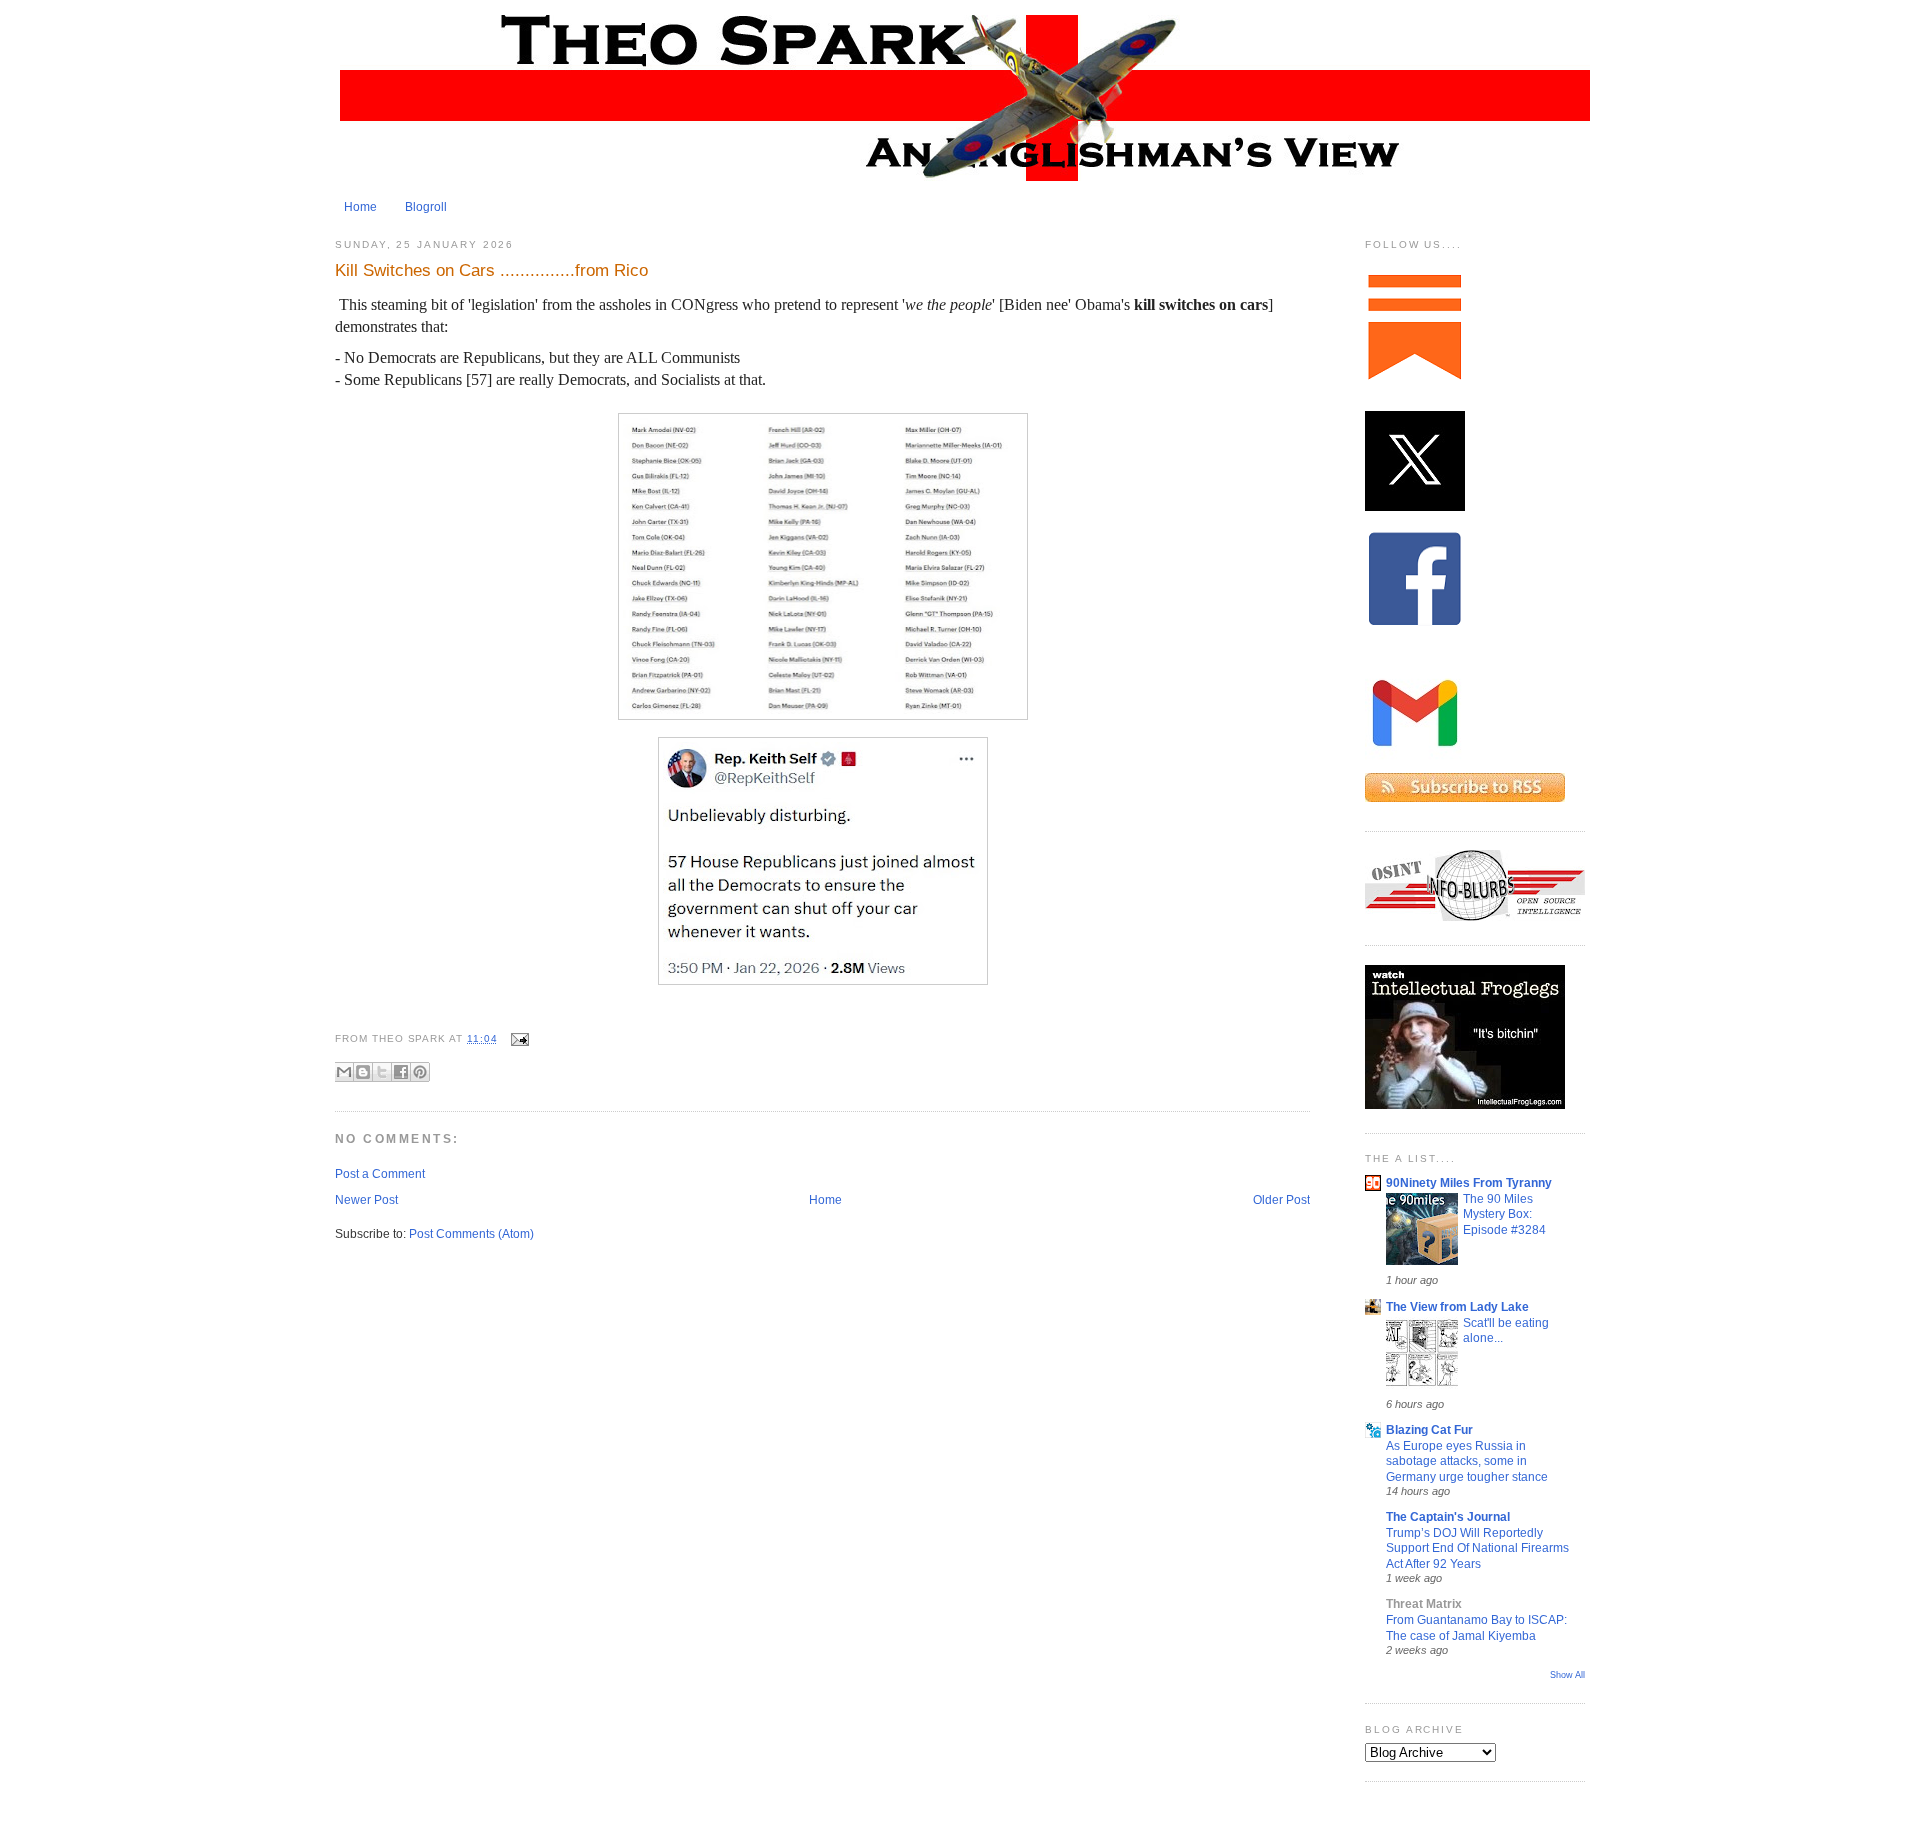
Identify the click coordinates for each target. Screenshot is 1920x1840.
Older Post (1281, 1200)
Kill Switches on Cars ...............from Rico (491, 270)
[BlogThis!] (363, 1072)
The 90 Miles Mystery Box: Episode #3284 (1504, 1214)
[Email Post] (517, 1038)
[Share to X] (382, 1072)
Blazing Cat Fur (1429, 1430)
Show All (1567, 1675)
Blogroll (426, 207)
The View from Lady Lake (1457, 1307)
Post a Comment (380, 1174)
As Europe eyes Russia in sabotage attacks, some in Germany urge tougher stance (1467, 1461)
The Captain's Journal (1448, 1517)
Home (360, 207)
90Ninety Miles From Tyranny (1469, 1183)
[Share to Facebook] (401, 1072)
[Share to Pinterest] (420, 1072)
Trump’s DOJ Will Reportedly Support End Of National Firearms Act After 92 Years (1477, 1548)
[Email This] (344, 1072)
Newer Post (366, 1200)
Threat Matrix (1424, 1604)
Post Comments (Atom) (471, 1234)
